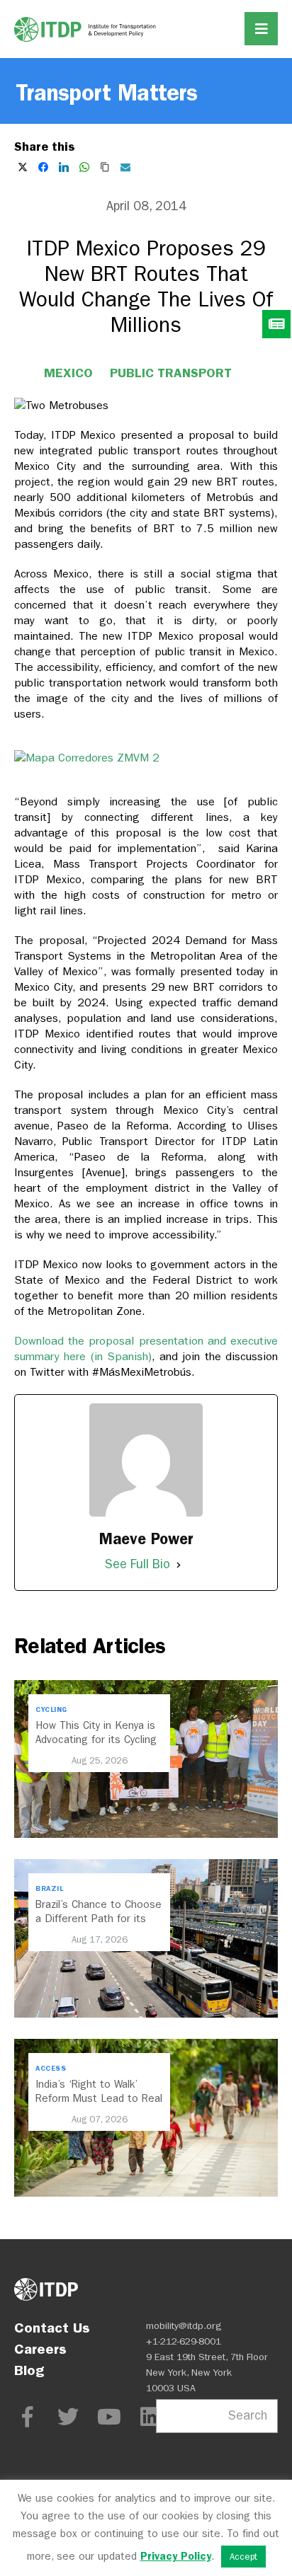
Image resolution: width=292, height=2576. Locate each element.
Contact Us (52, 2328)
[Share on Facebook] (43, 167)
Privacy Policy (176, 2556)
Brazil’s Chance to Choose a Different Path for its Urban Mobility (99, 1919)
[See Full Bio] (179, 1565)
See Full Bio (137, 1564)
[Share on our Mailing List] (125, 167)
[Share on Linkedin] (64, 167)
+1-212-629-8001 (184, 2341)
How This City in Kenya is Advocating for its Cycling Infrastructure (96, 1740)
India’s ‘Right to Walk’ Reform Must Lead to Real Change (99, 2098)
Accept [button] (243, 2557)
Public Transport (171, 373)
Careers (40, 2349)
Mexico (68, 373)
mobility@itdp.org (184, 2326)
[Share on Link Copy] (105, 167)
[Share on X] (23, 167)
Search (248, 2416)
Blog (29, 2370)
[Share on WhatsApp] (84, 167)
